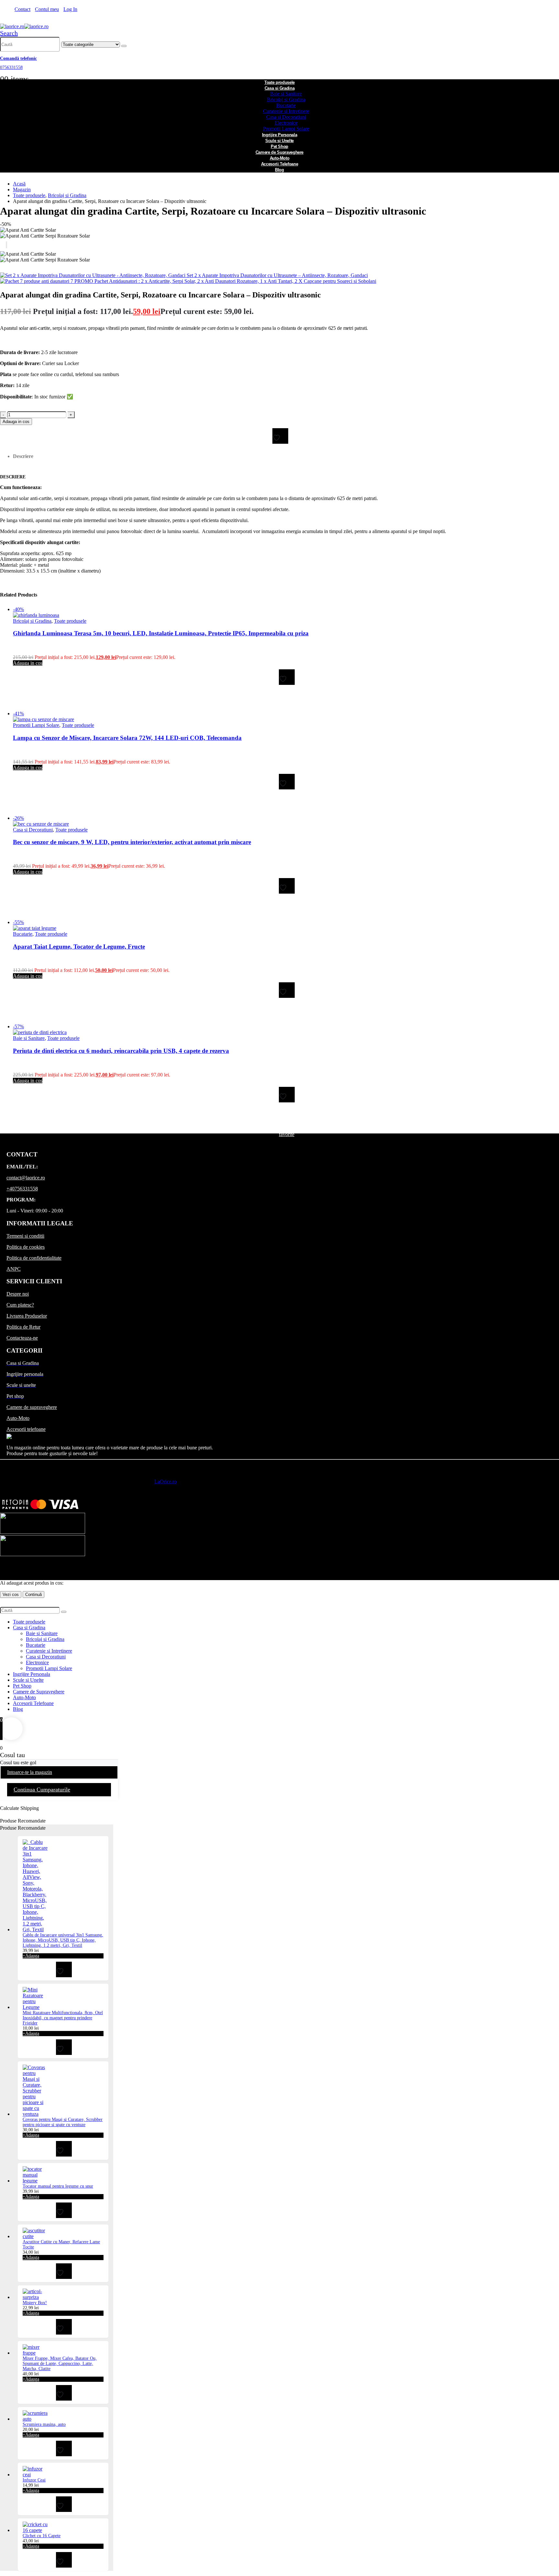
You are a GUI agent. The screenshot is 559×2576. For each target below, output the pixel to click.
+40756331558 (22, 1189)
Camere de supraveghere (32, 1407)
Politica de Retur (23, 1327)
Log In (70, 9)
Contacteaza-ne (22, 1338)
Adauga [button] (31, 1956)
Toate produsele (70, 621)
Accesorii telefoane (26, 1429)
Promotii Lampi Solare (36, 725)
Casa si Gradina (280, 88)
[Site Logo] (24, 26)
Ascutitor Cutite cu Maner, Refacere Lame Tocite (61, 2244)
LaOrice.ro (165, 1482)
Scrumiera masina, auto (44, 2424)
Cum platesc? (20, 1305)
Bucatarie (286, 105)
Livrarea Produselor (27, 1316)
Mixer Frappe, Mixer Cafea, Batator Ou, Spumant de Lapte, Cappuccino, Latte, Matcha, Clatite (60, 2364)
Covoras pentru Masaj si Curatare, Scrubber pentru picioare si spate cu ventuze (63, 2122)
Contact (22, 9)
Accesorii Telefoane (33, 1703)
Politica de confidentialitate (34, 1258)
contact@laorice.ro (26, 1178)
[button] (9, 33)
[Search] (124, 46)
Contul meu (47, 9)
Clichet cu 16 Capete (42, 2536)
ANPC (14, 1269)
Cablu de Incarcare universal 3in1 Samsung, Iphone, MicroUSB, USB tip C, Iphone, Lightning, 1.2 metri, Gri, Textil (63, 1940)
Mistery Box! (35, 2303)
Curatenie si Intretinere (286, 111)
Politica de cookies (26, 1247)
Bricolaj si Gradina (286, 100)
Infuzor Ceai (34, 2480)
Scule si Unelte (28, 1680)
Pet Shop (22, 1686)
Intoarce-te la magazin (30, 1772)
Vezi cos (11, 1595)
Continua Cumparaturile (42, 1790)
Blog (279, 170)
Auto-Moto (18, 1418)
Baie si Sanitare (286, 94)
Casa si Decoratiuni (286, 117)
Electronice (286, 123)
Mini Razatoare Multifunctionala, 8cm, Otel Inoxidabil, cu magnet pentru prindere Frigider (63, 2018)
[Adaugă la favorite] (280, 436)
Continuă (33, 1595)
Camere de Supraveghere (39, 1692)
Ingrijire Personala (32, 1674)
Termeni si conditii (25, 1236)
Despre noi (18, 1294)
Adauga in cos (16, 422)
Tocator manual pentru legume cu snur (58, 2186)
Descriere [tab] (23, 456)
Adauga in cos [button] (28, 663)
